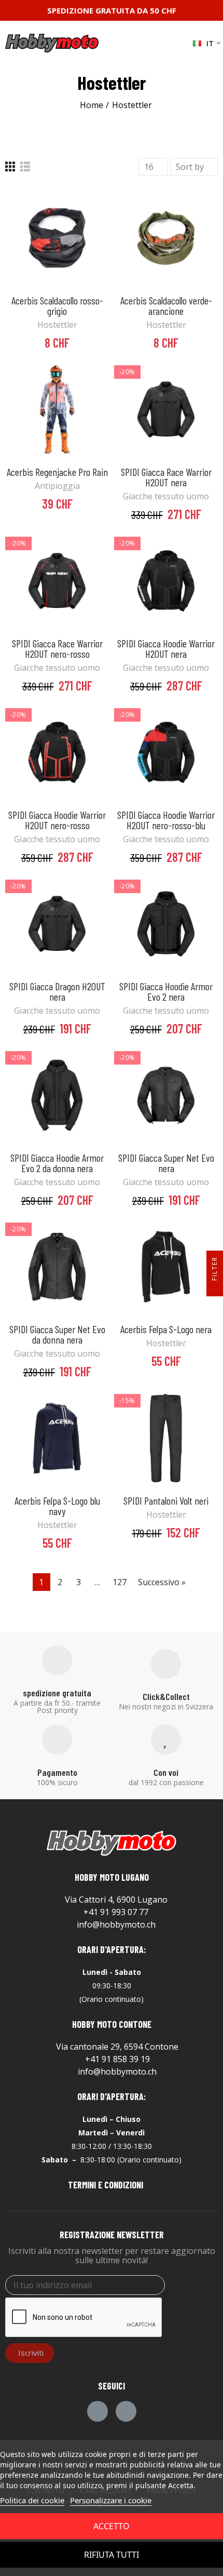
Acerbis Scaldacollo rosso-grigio (57, 306)
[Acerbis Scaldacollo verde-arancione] (166, 238)
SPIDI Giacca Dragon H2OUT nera (57, 991)
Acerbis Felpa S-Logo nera (166, 1329)
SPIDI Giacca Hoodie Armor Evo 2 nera (166, 991)
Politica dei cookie (32, 2500)
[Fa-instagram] (126, 2411)
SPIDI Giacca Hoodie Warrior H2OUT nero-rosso (57, 820)
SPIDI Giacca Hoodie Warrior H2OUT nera (166, 648)
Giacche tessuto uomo (166, 496)
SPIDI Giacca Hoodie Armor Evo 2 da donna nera (57, 1163)
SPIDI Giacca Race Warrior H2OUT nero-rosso (57, 648)
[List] (25, 167)
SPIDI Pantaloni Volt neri (166, 1501)
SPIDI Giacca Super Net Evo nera (166, 1163)
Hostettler (57, 325)
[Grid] (10, 167)
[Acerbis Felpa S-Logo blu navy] (57, 1438)
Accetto (112, 2526)
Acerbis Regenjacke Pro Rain (57, 472)
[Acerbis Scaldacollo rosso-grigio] (57, 238)
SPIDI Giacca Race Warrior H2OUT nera (166, 477)
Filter (214, 1269)
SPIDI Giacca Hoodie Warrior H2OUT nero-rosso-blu (166, 820)
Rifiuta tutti (112, 2555)
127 (120, 1582)
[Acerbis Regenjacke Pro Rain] (57, 409)
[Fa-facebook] (97, 2411)
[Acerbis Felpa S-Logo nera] (166, 1267)
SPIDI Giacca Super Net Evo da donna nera (57, 1334)
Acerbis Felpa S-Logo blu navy (57, 1506)
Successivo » (162, 1582)
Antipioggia (57, 486)
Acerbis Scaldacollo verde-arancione (166, 306)
